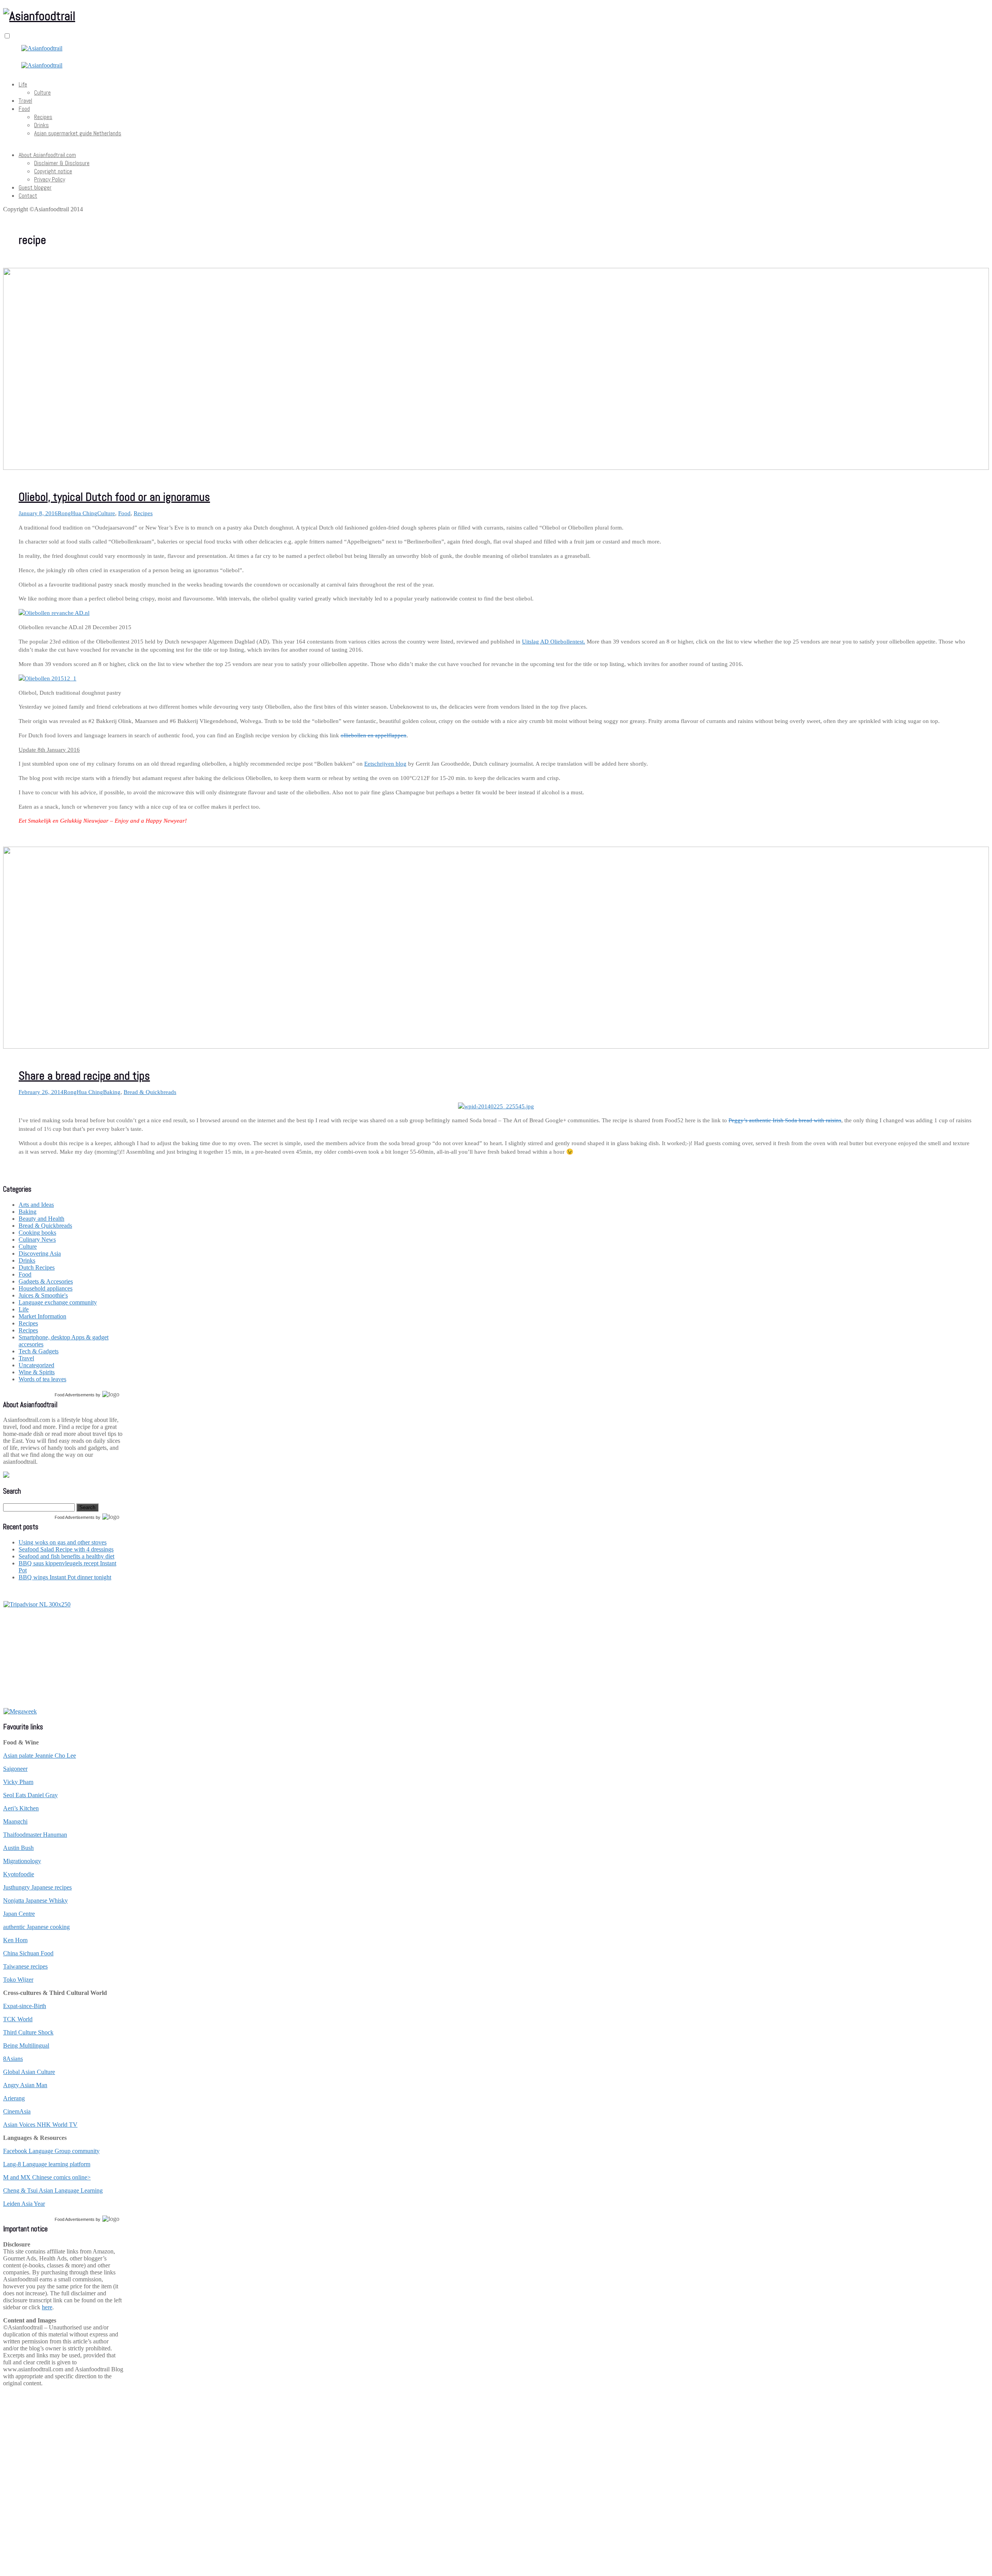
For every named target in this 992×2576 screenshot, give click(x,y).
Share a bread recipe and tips (84, 1076)
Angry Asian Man (25, 2085)
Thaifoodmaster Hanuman (35, 1835)
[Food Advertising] (6, 1476)
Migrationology (22, 1861)
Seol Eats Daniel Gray (30, 1795)
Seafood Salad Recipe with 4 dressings (66, 1549)
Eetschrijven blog (385, 764)
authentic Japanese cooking (36, 1927)
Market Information (42, 1316)
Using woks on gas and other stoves (63, 1542)
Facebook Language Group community (51, 2151)
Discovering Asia (40, 1253)
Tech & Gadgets (39, 1351)
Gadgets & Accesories (46, 1281)
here (47, 2307)
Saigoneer (15, 1769)
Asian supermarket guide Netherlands (78, 133)
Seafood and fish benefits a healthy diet (66, 1556)
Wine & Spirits (37, 1372)
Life (23, 84)
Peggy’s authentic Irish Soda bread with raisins (785, 1120)
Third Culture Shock (28, 2032)
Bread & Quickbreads (150, 1092)
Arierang (14, 2098)
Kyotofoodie (19, 1874)
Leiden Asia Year (24, 2204)
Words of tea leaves (42, 1379)
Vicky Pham (18, 1782)
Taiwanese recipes (25, 1966)
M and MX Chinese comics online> (47, 2177)
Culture (42, 92)
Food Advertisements (75, 1395)
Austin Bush (18, 1848)
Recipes (43, 117)
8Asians (13, 2059)
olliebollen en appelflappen (374, 735)
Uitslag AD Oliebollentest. (554, 642)
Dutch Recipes (37, 1267)
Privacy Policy (50, 179)
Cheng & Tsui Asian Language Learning (53, 2190)
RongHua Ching (77, 513)
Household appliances (46, 1288)
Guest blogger (35, 187)
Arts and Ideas (36, 1205)
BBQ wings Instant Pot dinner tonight (65, 1577)
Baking (112, 1092)
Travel (25, 101)
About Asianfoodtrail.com (47, 155)
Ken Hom (15, 1940)
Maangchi (15, 1821)
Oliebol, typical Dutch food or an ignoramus (114, 497)
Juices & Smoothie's (43, 1295)
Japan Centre (19, 1914)
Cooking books (37, 1233)
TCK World (18, 2019)
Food (24, 109)
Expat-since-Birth (25, 2006)
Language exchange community (58, 1302)
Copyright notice (53, 171)
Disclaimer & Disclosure (62, 163)
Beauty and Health (41, 1219)
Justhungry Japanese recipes (37, 1887)
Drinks (41, 125)
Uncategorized (36, 1365)
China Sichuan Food (28, 1953)
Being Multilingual (26, 2045)
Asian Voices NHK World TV (40, 2125)
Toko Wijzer (18, 1980)
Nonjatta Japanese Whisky (35, 1901)
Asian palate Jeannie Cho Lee (40, 1756)
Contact (28, 196)
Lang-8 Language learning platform (47, 2164)
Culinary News (37, 1240)
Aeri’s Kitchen (21, 1808)
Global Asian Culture (29, 2072)
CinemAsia (17, 2111)
